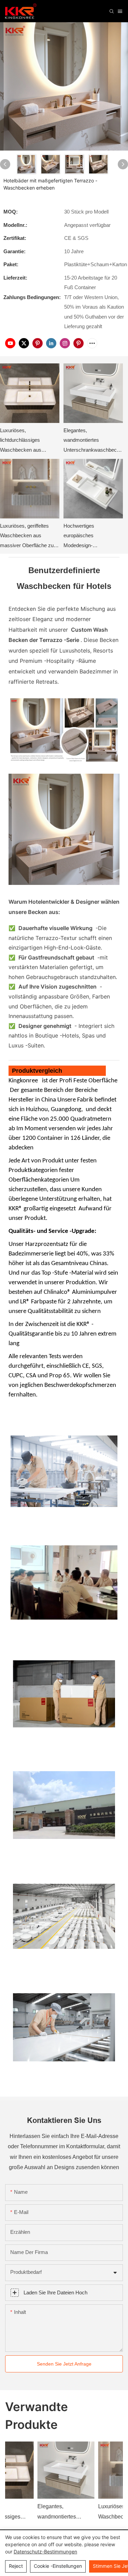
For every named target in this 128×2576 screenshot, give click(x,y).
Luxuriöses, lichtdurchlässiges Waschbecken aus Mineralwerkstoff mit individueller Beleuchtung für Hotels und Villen (27, 441)
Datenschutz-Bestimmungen (45, 2552)
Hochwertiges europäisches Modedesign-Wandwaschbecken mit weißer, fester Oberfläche (91, 537)
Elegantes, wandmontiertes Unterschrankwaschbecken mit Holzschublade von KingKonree (93, 441)
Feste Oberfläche (95, 1081)
